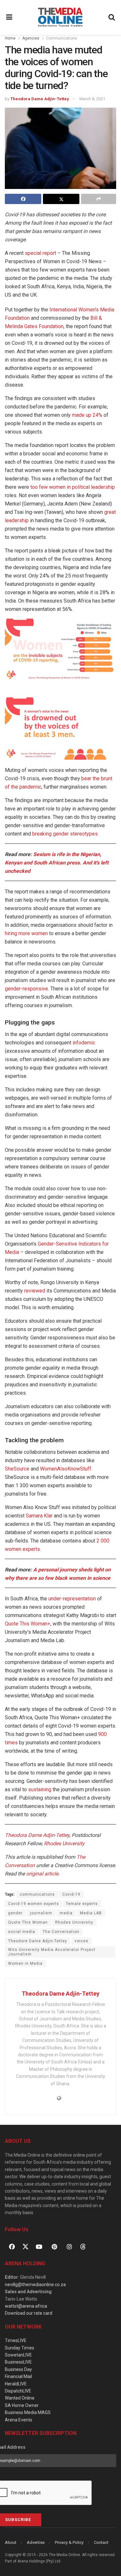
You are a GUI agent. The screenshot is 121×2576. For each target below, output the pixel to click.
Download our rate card (29, 2313)
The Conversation (61, 1932)
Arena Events (19, 2420)
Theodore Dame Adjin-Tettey (38, 1941)
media (66, 1913)
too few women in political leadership (73, 487)
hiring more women (26, 933)
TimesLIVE (16, 2340)
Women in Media (25, 1963)
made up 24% (87, 415)
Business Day (18, 2369)
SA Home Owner (22, 2405)
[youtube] (39, 2247)
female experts (82, 1904)
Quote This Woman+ (28, 1624)
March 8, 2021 (92, 99)
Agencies (31, 38)
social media (22, 1932)
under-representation (72, 1599)
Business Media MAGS (28, 2412)
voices (81, 1941)
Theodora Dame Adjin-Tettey (40, 99)
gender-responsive (26, 989)
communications (37, 1894)
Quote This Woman (28, 1922)
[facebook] (12, 2247)
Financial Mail (18, 2376)
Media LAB (91, 1913)
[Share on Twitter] (61, 199)
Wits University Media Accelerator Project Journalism (52, 1952)
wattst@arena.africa (26, 2306)
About (11, 2542)
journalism (41, 1913)
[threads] (83, 2246)
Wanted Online (20, 2398)
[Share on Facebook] (23, 199)
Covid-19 (71, 1894)
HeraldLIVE (16, 2384)
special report (40, 253)
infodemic (84, 1043)
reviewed (35, 1291)
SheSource (17, 1469)
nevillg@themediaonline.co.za (35, 2285)
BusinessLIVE (18, 2362)
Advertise (36, 2542)
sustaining (40, 1789)
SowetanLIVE (18, 2355)
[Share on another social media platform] (99, 199)
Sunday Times (20, 2348)
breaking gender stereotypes (65, 834)
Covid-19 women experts (34, 1904)
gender (15, 1913)
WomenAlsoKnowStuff (66, 1469)
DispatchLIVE (18, 2391)
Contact (101, 2542)
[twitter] (25, 2246)
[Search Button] (112, 17)
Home (10, 38)
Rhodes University (74, 1922)
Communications (62, 38)
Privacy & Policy (69, 2542)
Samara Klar (39, 1516)
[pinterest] (54, 2247)
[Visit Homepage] (60, 17)
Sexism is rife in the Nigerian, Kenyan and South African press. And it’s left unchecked (57, 863)
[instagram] (69, 2247)
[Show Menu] (9, 17)
